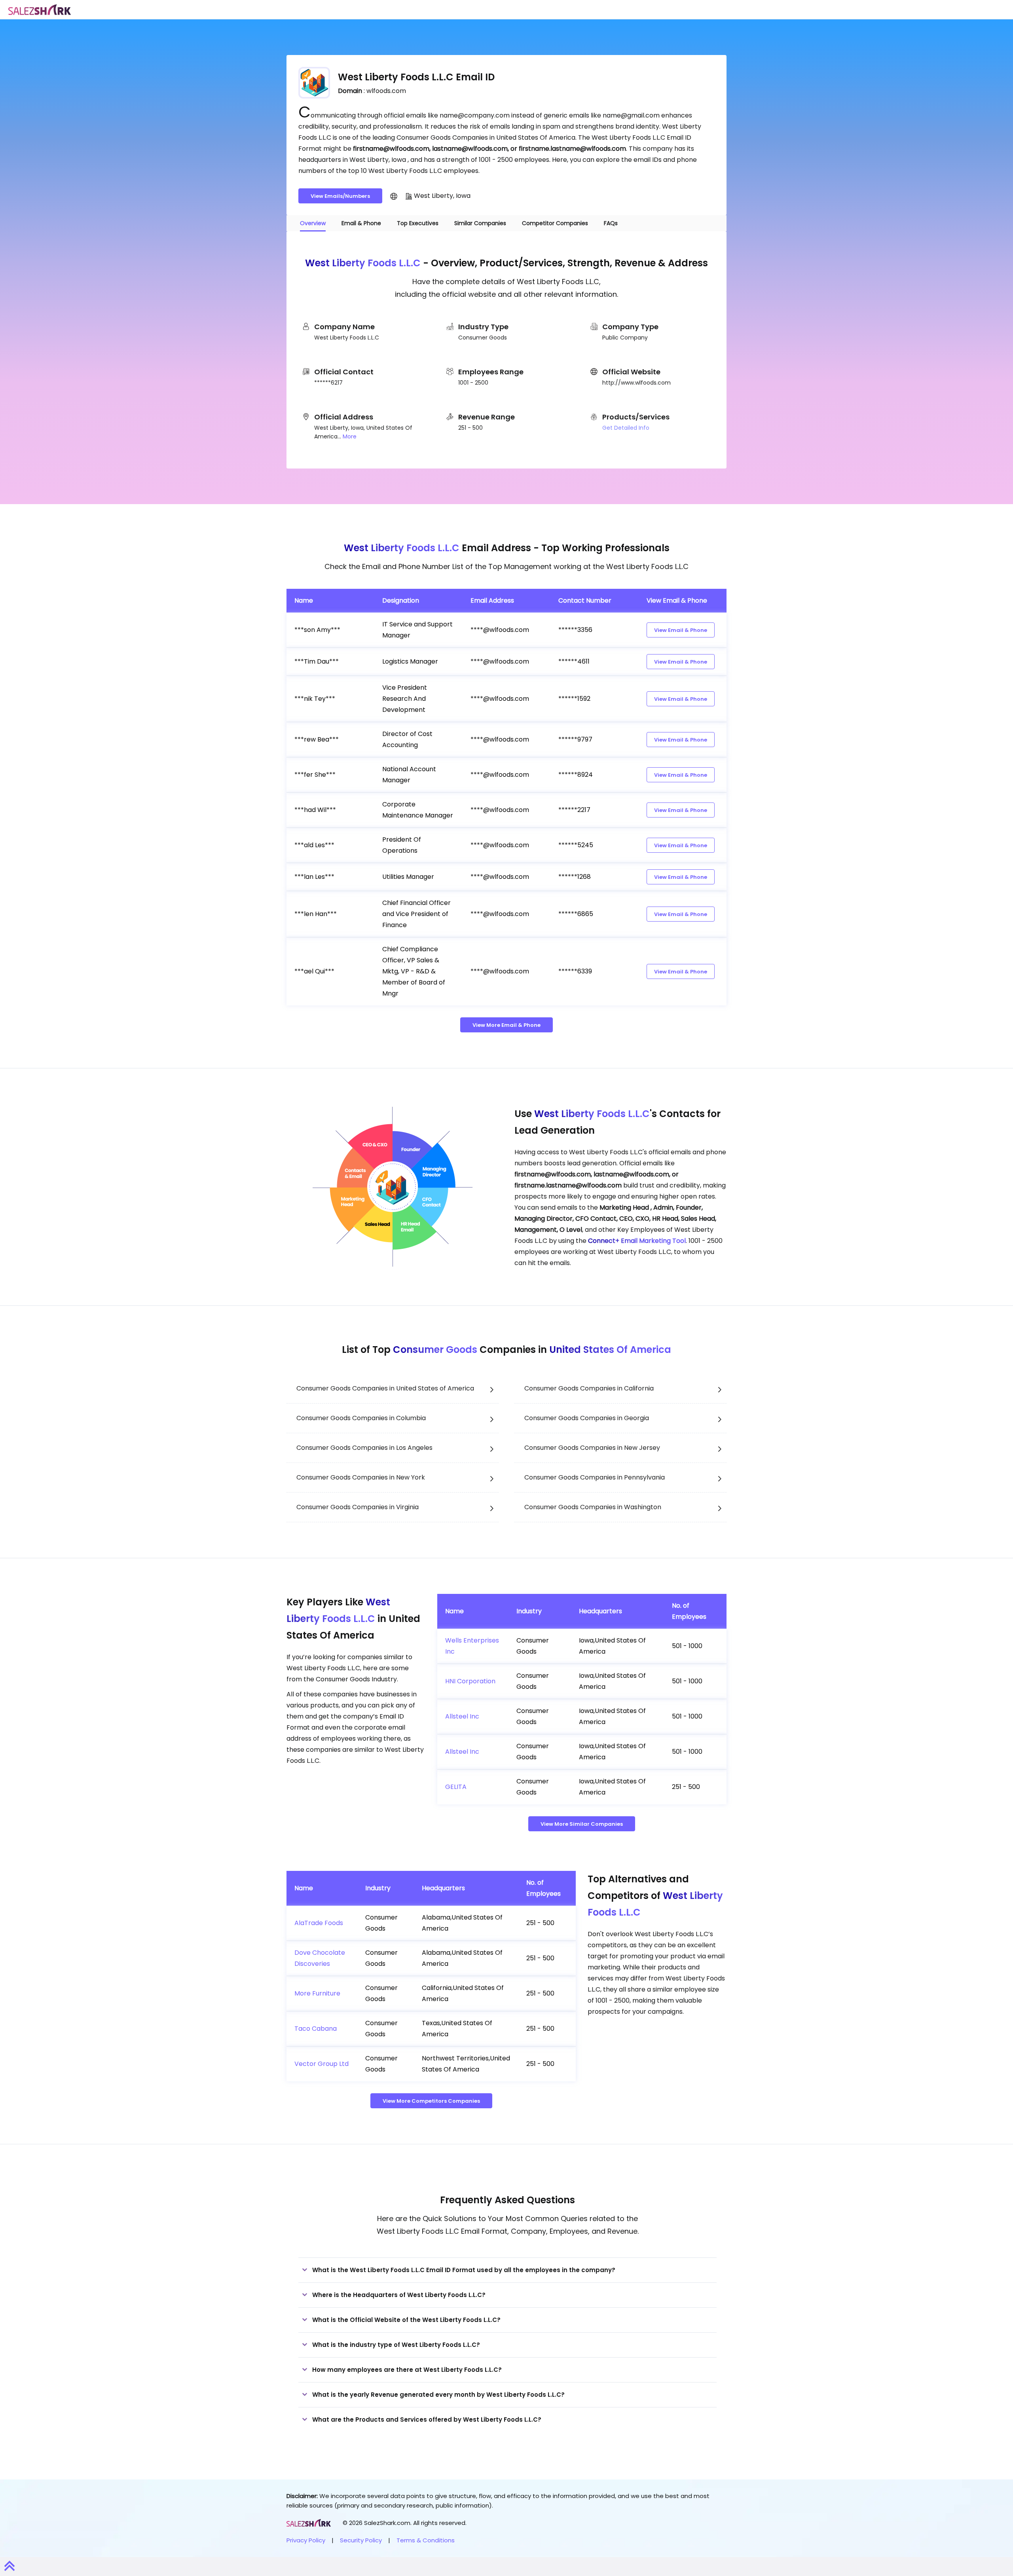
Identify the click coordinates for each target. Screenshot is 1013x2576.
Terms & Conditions (426, 2540)
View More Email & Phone (506, 1025)
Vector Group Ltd (322, 2064)
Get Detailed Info (626, 428)
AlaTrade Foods (319, 1923)
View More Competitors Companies (431, 2101)
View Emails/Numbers (340, 196)
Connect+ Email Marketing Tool (637, 1241)
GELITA (456, 1787)
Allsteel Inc (462, 1716)
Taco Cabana (316, 2029)
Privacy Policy (306, 2540)
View (681, 630)
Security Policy (361, 2540)
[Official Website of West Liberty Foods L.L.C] (394, 196)
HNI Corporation (470, 1681)
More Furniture (317, 1993)
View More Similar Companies (582, 1824)
